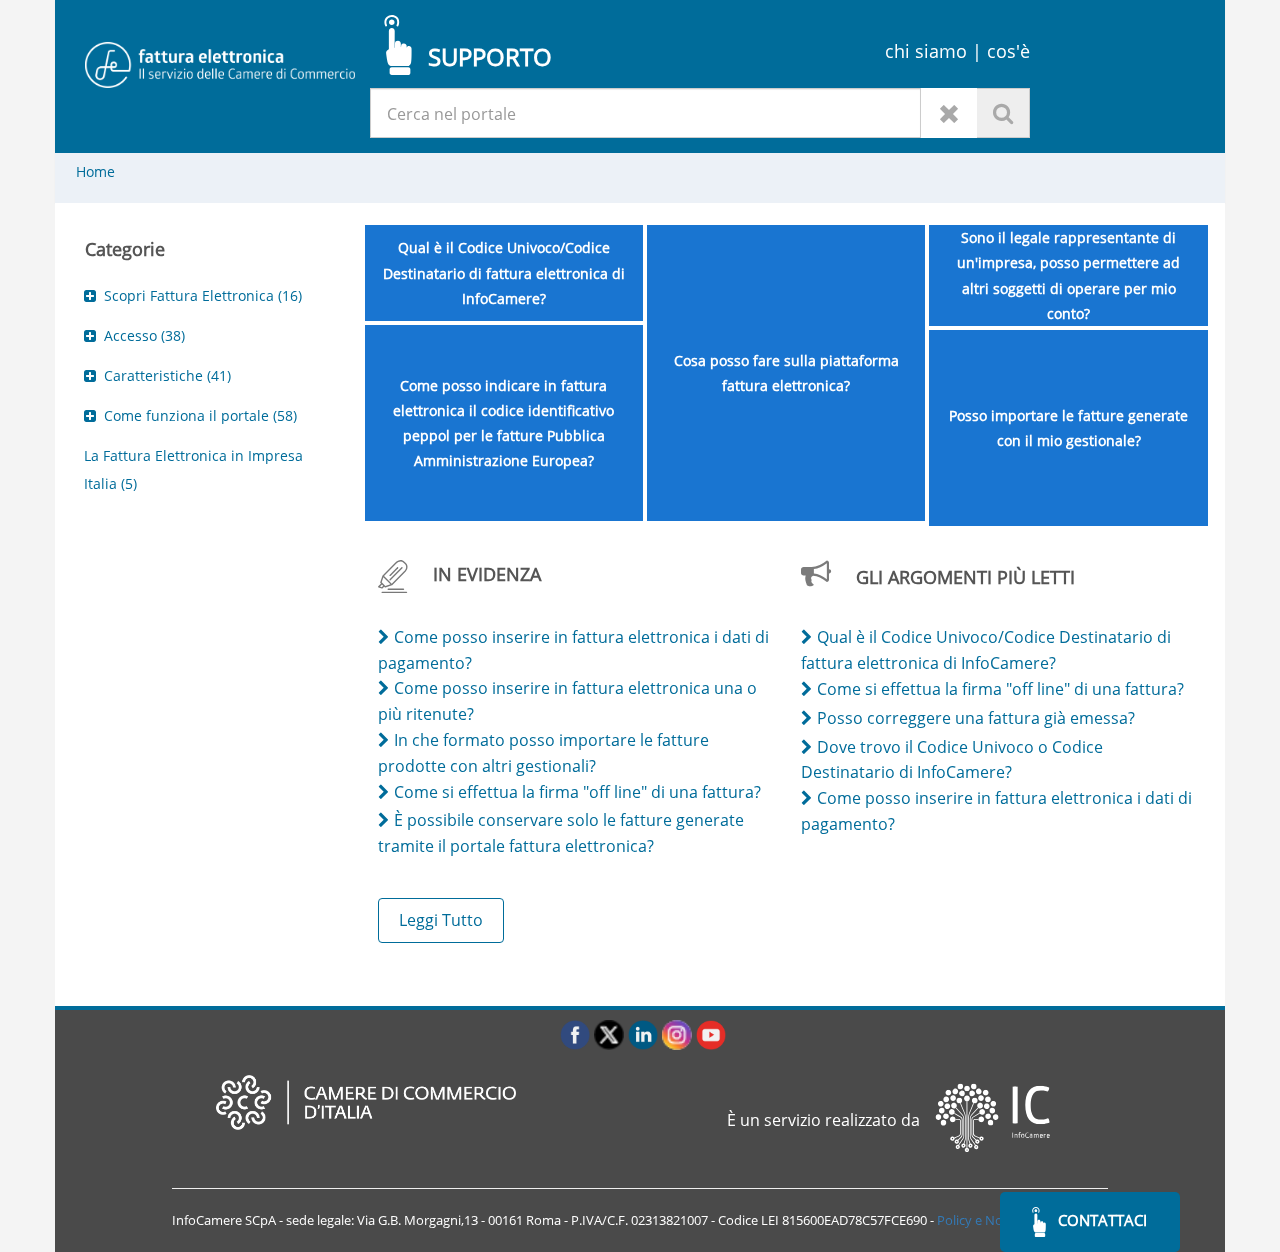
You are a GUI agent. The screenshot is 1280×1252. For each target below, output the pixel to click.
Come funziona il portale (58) (200, 415)
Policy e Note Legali (994, 1220)
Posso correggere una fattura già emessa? (976, 718)
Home (95, 171)
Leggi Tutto (441, 920)
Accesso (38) (144, 335)
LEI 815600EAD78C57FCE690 (844, 1220)
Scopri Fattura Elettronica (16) (203, 295)
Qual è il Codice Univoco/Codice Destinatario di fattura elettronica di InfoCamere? (504, 272)
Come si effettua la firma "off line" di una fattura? (577, 792)
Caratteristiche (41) (167, 375)
